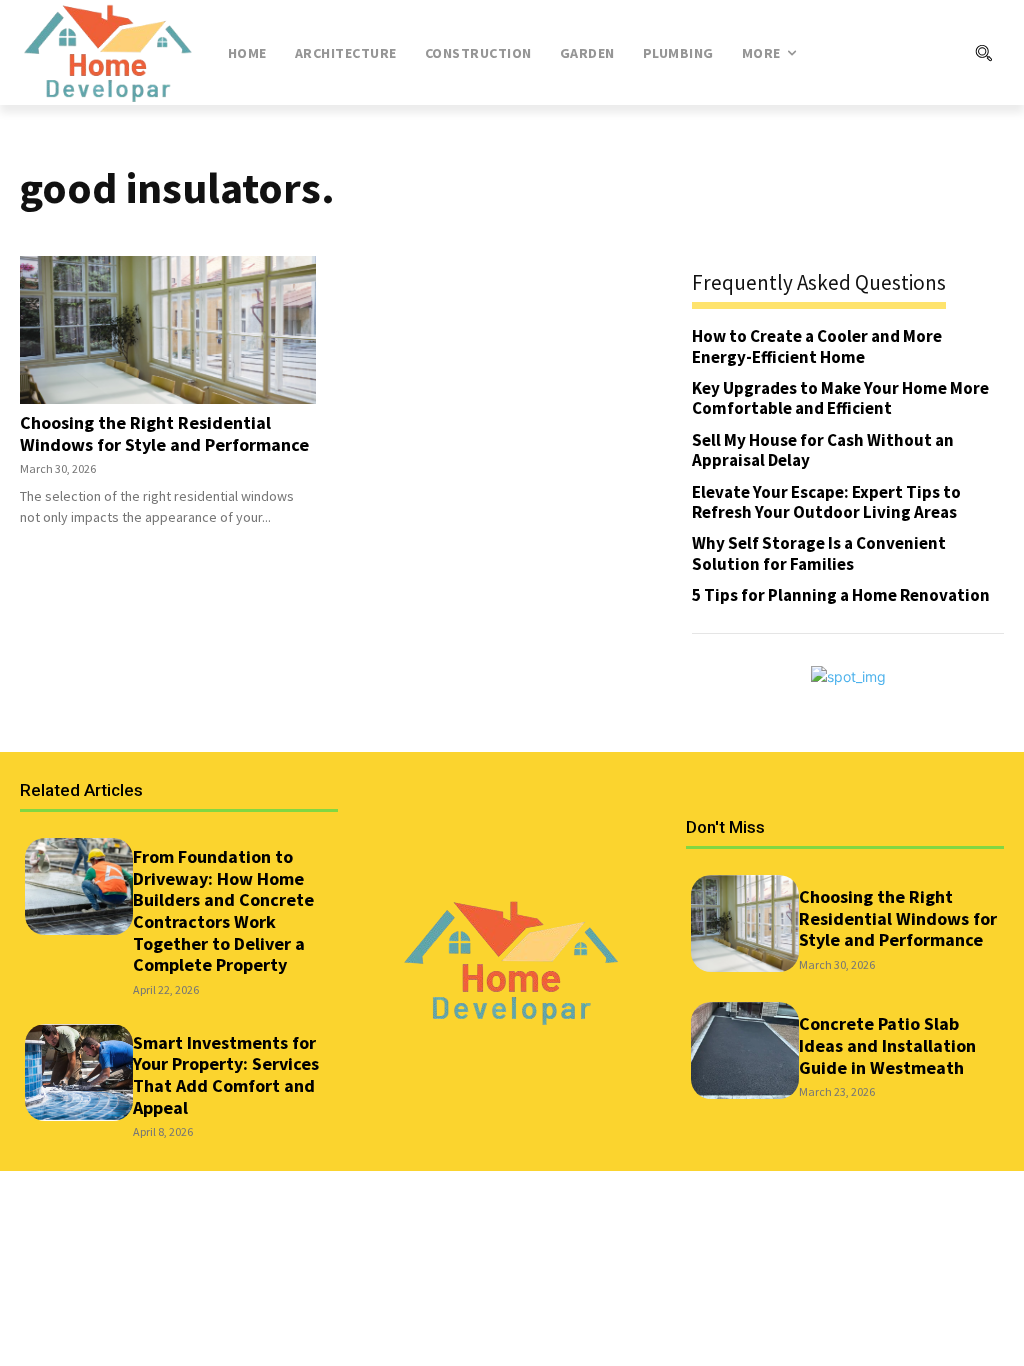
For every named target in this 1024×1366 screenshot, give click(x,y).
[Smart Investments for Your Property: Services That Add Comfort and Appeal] (79, 1072)
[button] (915, 53)
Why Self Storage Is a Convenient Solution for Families (819, 553)
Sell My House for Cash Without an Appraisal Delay (823, 450)
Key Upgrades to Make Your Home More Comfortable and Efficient (840, 398)
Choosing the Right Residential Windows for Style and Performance (164, 433)
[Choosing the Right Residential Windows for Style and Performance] (168, 330)
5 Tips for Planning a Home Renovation (841, 595)
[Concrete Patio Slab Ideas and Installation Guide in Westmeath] (745, 1050)
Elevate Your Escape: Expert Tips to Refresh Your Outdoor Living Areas (826, 502)
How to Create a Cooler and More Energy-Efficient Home (817, 346)
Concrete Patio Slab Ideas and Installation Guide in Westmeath (887, 1045)
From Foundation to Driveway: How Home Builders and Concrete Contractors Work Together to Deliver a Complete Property (223, 910)
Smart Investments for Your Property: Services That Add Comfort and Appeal (226, 1075)
